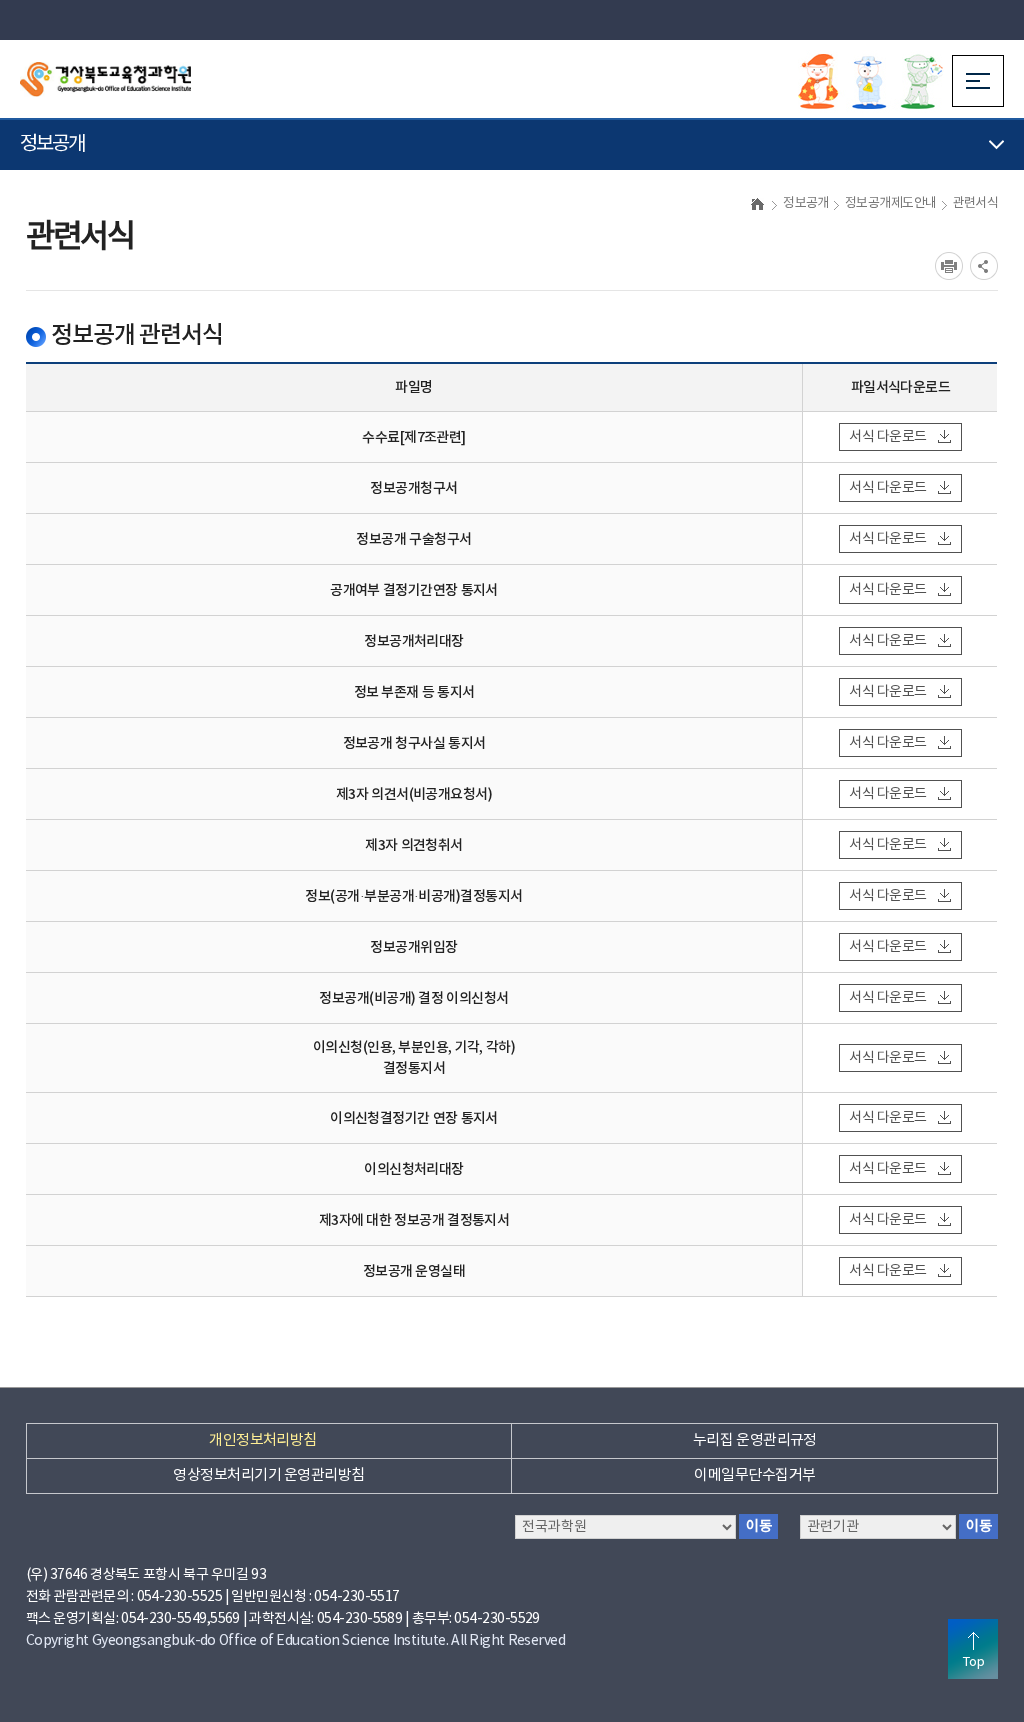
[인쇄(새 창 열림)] (949, 266)
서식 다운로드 (888, 437)
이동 (978, 1526)
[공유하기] (984, 266)
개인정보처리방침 (263, 1440)
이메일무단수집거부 (754, 1475)
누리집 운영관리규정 (755, 1440)
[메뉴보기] (978, 81)
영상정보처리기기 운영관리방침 (268, 1475)
